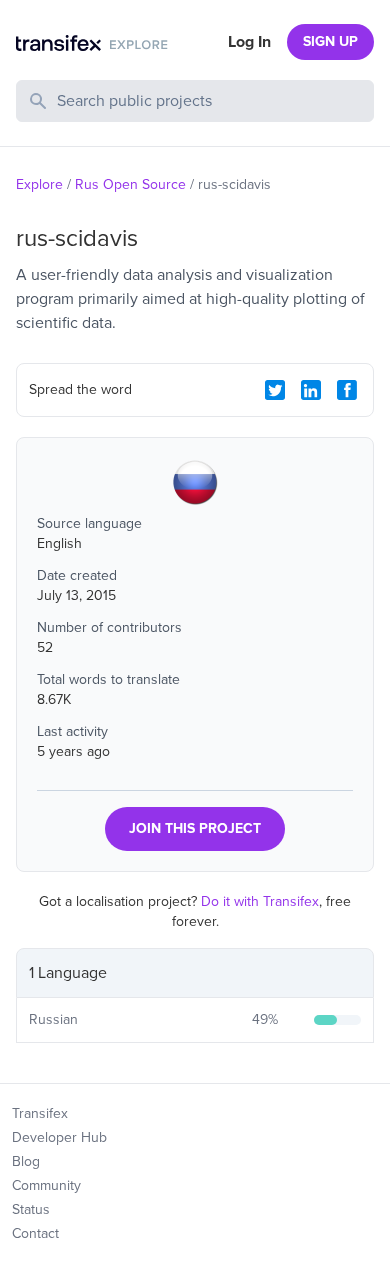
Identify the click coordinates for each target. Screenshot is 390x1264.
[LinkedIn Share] (311, 390)
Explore (39, 184)
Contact (35, 1233)
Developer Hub (59, 1137)
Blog (26, 1161)
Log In (249, 42)
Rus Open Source (130, 184)
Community (46, 1185)
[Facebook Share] (347, 390)
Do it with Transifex (260, 901)
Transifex (40, 1113)
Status (31, 1209)
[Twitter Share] (275, 390)
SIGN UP (330, 41)
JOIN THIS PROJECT (195, 828)
